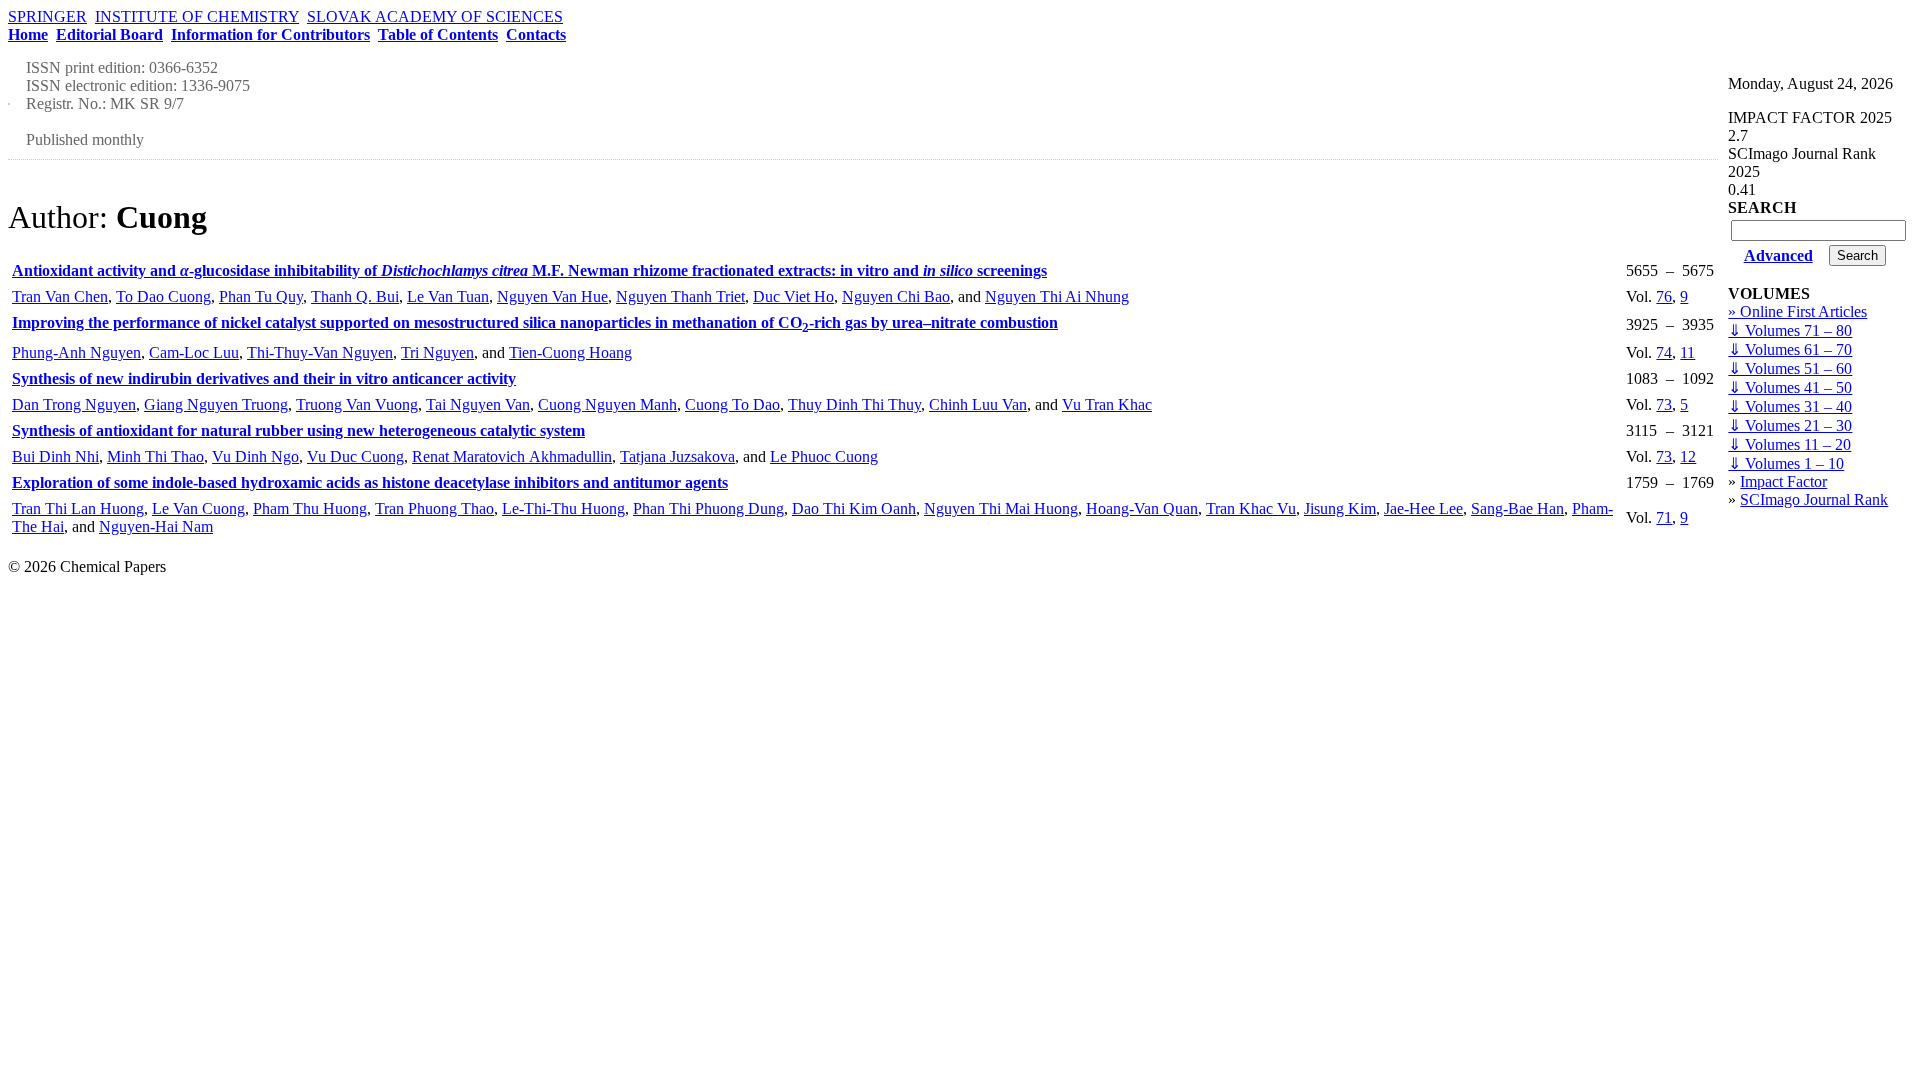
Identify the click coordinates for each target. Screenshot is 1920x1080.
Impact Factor (1783, 481)
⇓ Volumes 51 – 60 (1790, 368)
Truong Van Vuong (357, 404)
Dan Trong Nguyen (74, 404)
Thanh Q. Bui (355, 296)
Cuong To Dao (732, 404)
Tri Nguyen (437, 352)
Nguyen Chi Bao (896, 296)
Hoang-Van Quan (1142, 508)
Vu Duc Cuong (355, 456)
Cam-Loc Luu (194, 352)
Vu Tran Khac (1107, 404)
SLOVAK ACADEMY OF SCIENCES (435, 16)
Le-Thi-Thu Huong (563, 508)
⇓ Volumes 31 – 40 (1790, 406)
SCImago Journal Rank (1814, 499)
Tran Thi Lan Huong (78, 508)
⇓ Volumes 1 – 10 (1786, 463)
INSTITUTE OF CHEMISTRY (197, 16)
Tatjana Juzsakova (677, 456)
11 (1687, 352)
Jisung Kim (1340, 508)
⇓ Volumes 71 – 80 (1790, 330)
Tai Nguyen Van (478, 404)
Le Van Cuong (198, 508)
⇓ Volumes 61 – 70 (1790, 349)
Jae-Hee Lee (1423, 508)
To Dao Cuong (163, 296)
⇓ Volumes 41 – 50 (1790, 387)
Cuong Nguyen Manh (607, 404)
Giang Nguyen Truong (216, 404)
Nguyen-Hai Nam (156, 526)
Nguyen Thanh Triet (680, 296)
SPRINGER (47, 16)
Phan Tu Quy (261, 296)
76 (1664, 296)
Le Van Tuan (448, 296)
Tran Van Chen (60, 296)
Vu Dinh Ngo (255, 456)
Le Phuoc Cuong (824, 456)
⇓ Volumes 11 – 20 (1789, 444)
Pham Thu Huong (310, 508)
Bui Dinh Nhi (55, 456)
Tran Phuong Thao (434, 508)
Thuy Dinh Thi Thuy (854, 404)
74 (1664, 352)
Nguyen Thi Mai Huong (1001, 508)
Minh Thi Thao (155, 456)
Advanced (1778, 255)
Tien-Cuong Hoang (570, 352)
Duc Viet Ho (793, 296)
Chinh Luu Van (978, 404)
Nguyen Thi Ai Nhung (1057, 296)
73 (1664, 404)
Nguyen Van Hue (552, 296)
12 (1688, 456)
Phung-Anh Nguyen (76, 352)
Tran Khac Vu (1251, 508)
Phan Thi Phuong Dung (708, 508)
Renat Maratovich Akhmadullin (512, 456)
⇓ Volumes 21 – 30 (1790, 425)
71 (1664, 517)
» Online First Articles (1797, 311)
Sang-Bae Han (1517, 508)
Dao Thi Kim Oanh (854, 508)
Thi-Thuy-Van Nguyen (320, 352)
